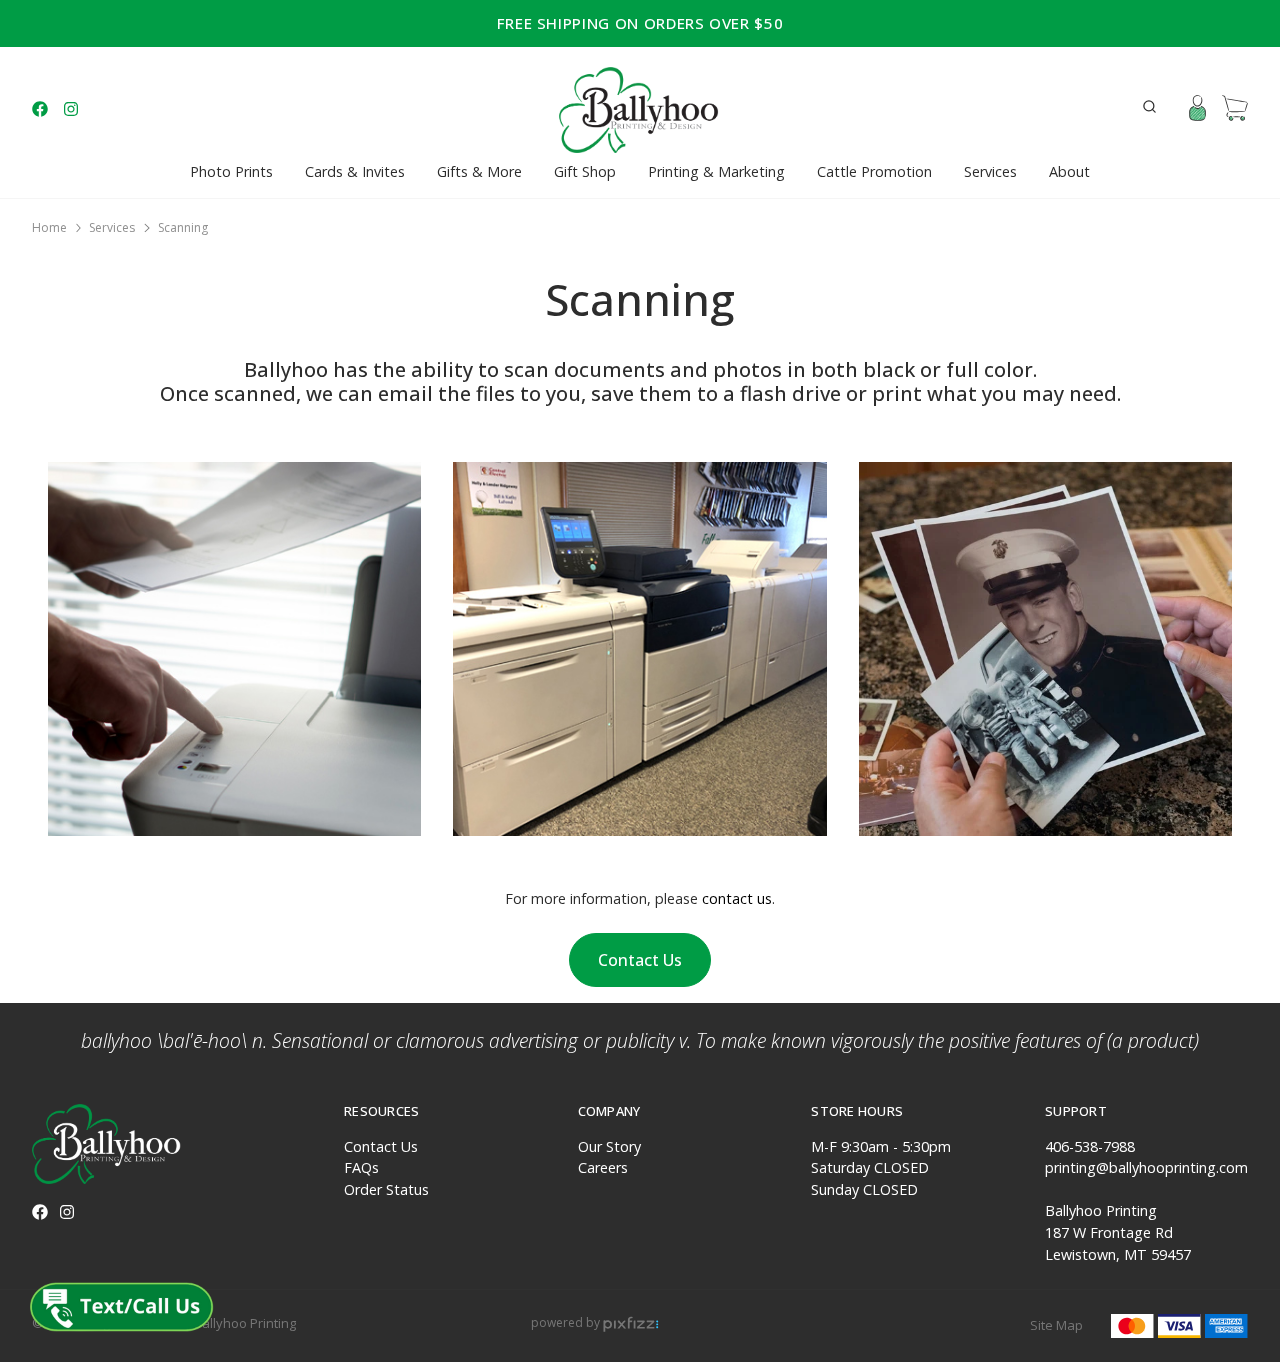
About (1069, 171)
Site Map (1056, 1325)
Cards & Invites (355, 171)
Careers (603, 1167)
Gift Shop (585, 171)
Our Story (609, 1146)
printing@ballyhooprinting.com (1146, 1167)
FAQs (361, 1167)
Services (990, 171)
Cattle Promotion (874, 171)
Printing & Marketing (716, 171)
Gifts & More (479, 171)
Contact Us (640, 960)
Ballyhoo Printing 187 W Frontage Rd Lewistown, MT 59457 (1118, 1232)
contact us (737, 898)
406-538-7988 (1090, 1146)
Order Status (386, 1189)
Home (49, 227)
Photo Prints (231, 171)
